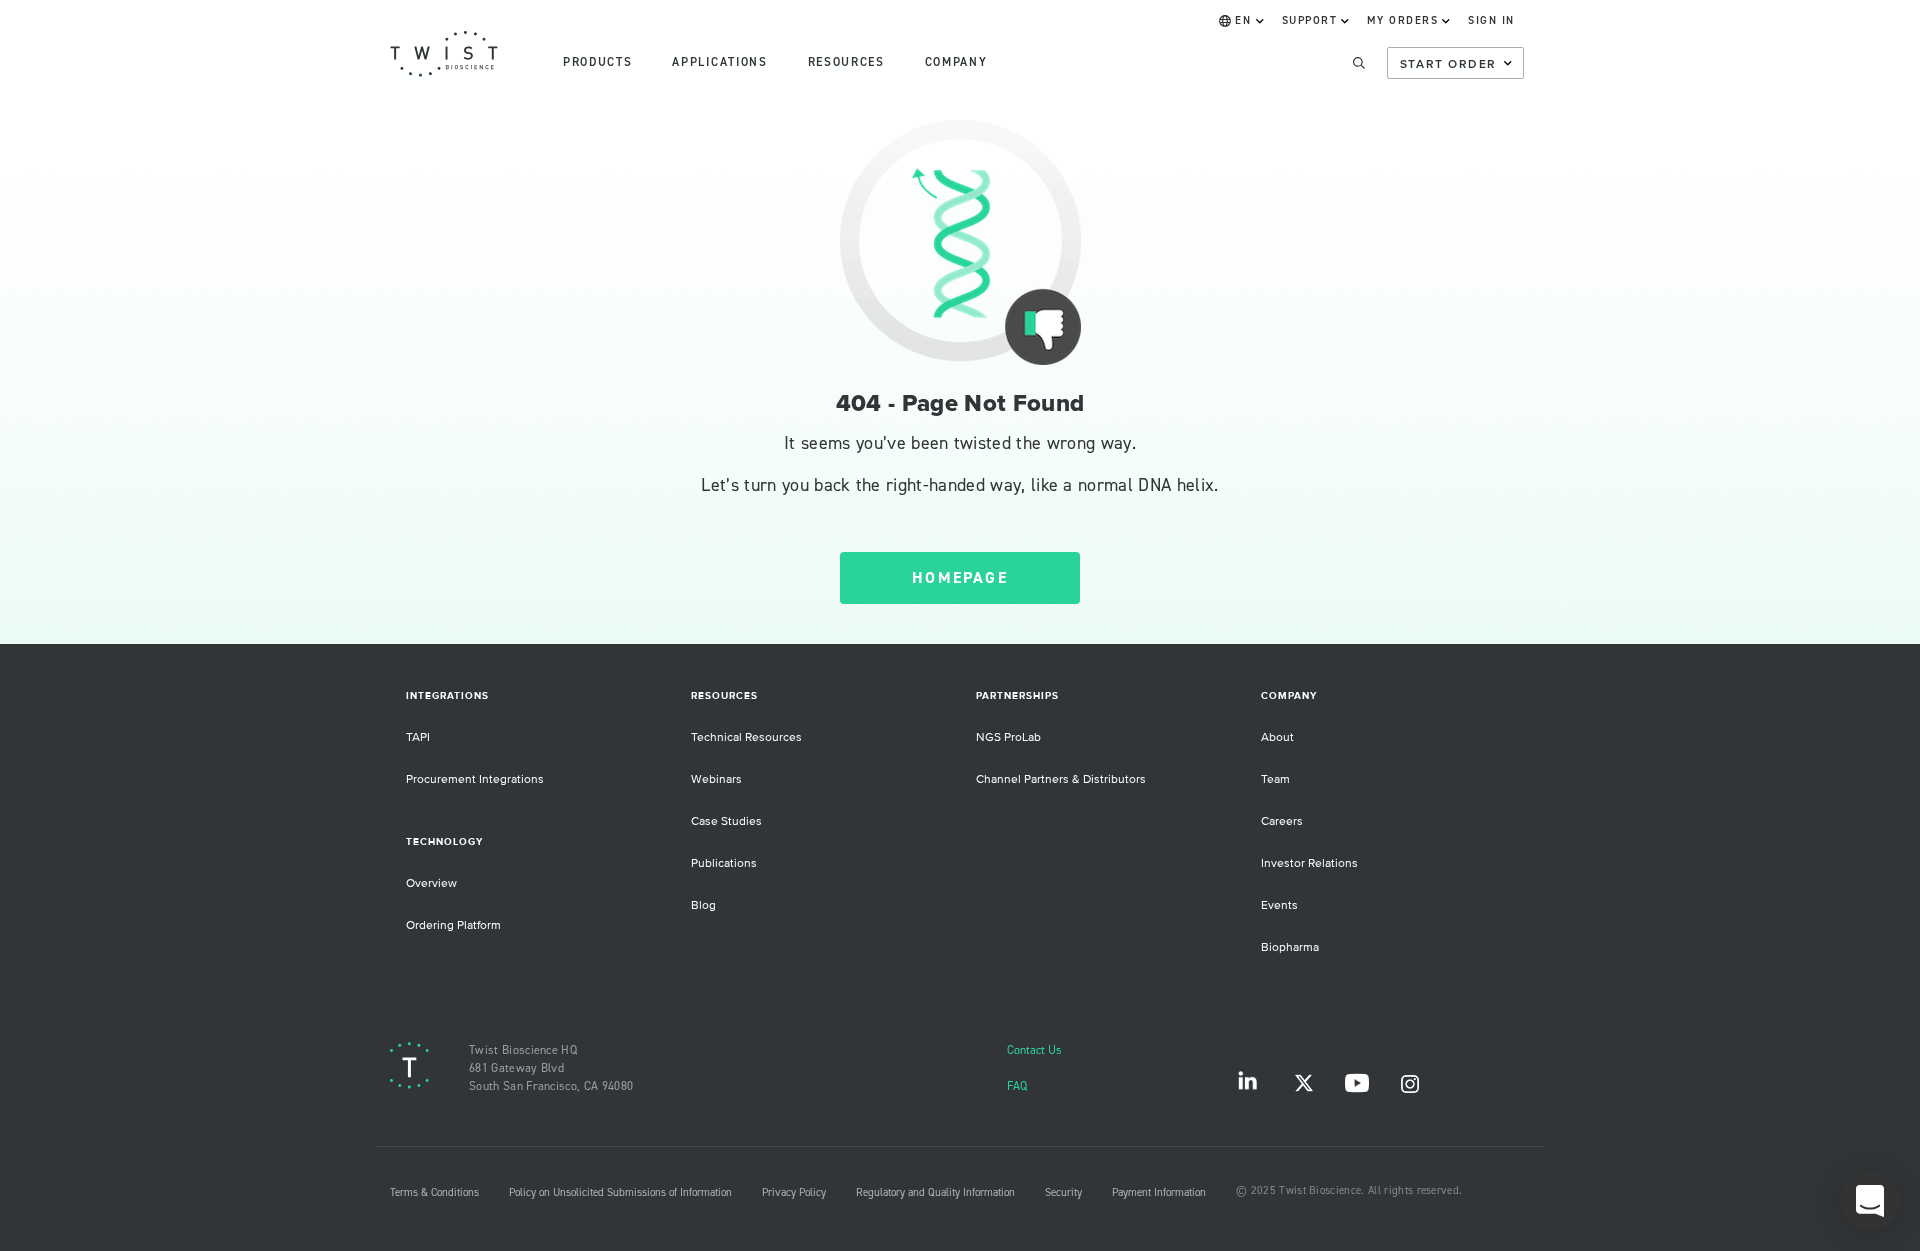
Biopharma (1290, 947)
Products (597, 62)
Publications (724, 863)
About (1277, 737)
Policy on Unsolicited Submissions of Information (620, 1193)
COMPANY (956, 62)
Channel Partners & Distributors (1061, 779)
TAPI (418, 737)
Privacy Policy (794, 1193)
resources (846, 62)
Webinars (716, 779)
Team (1275, 779)
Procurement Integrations (475, 779)
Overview (431, 883)
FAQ (1017, 1086)
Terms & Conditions (434, 1193)
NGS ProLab (1008, 737)
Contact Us (1034, 1050)
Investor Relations (1309, 863)
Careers (1282, 821)
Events (1279, 905)
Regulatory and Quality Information (935, 1193)
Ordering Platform (453, 925)
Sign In (1491, 21)
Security (1063, 1193)
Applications (719, 62)
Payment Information (1159, 1193)
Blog (703, 905)
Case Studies (726, 821)
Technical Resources (746, 737)
